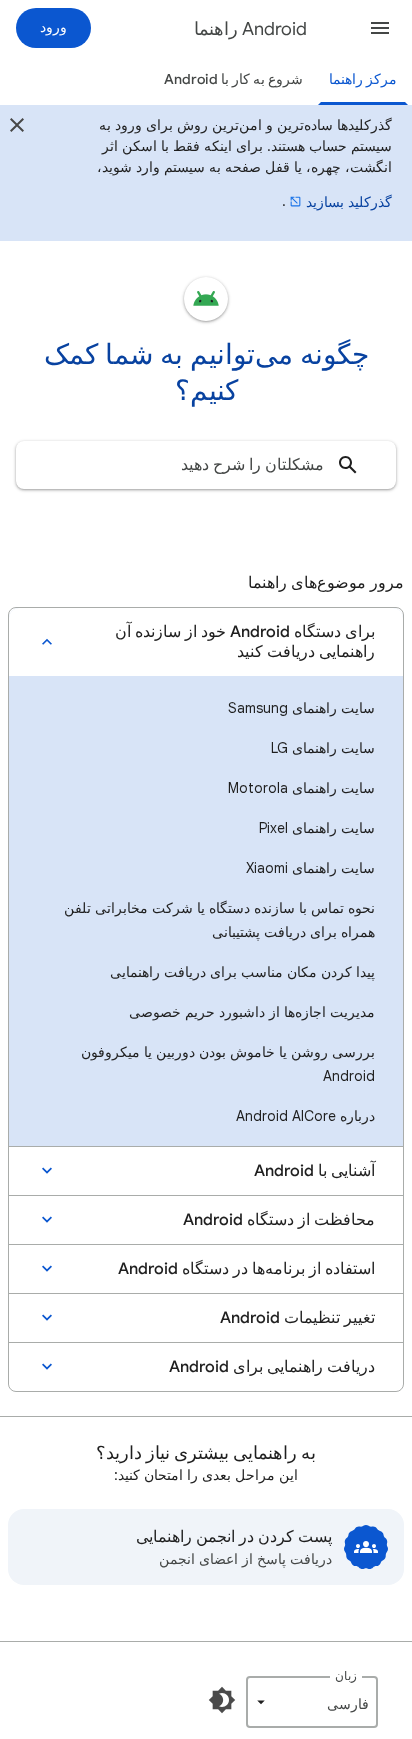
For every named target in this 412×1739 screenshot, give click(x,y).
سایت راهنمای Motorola (301, 788)
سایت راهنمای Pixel (317, 828)
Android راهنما (250, 29)
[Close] (17, 128)
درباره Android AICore (305, 1116)
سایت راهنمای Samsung (301, 708)
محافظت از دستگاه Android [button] (279, 1220)
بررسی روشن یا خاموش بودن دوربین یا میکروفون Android (228, 1064)
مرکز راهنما (363, 79)
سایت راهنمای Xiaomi (310, 868)
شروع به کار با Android (233, 79)
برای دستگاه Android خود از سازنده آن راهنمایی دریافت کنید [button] (245, 642)
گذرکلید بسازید (349, 202)
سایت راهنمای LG (323, 748)
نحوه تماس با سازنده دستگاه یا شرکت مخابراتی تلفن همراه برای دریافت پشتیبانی (219, 920)
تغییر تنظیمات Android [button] (297, 1318)
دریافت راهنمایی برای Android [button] (272, 1367)
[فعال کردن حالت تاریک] (222, 1700)
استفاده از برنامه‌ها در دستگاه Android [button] (246, 1269)
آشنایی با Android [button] (314, 1171)
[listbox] (312, 1702)
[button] (380, 28)
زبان (346, 1675)
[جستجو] (348, 465)
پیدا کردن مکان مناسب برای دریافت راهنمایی (242, 972)
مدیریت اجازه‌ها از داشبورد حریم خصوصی (252, 1012)
